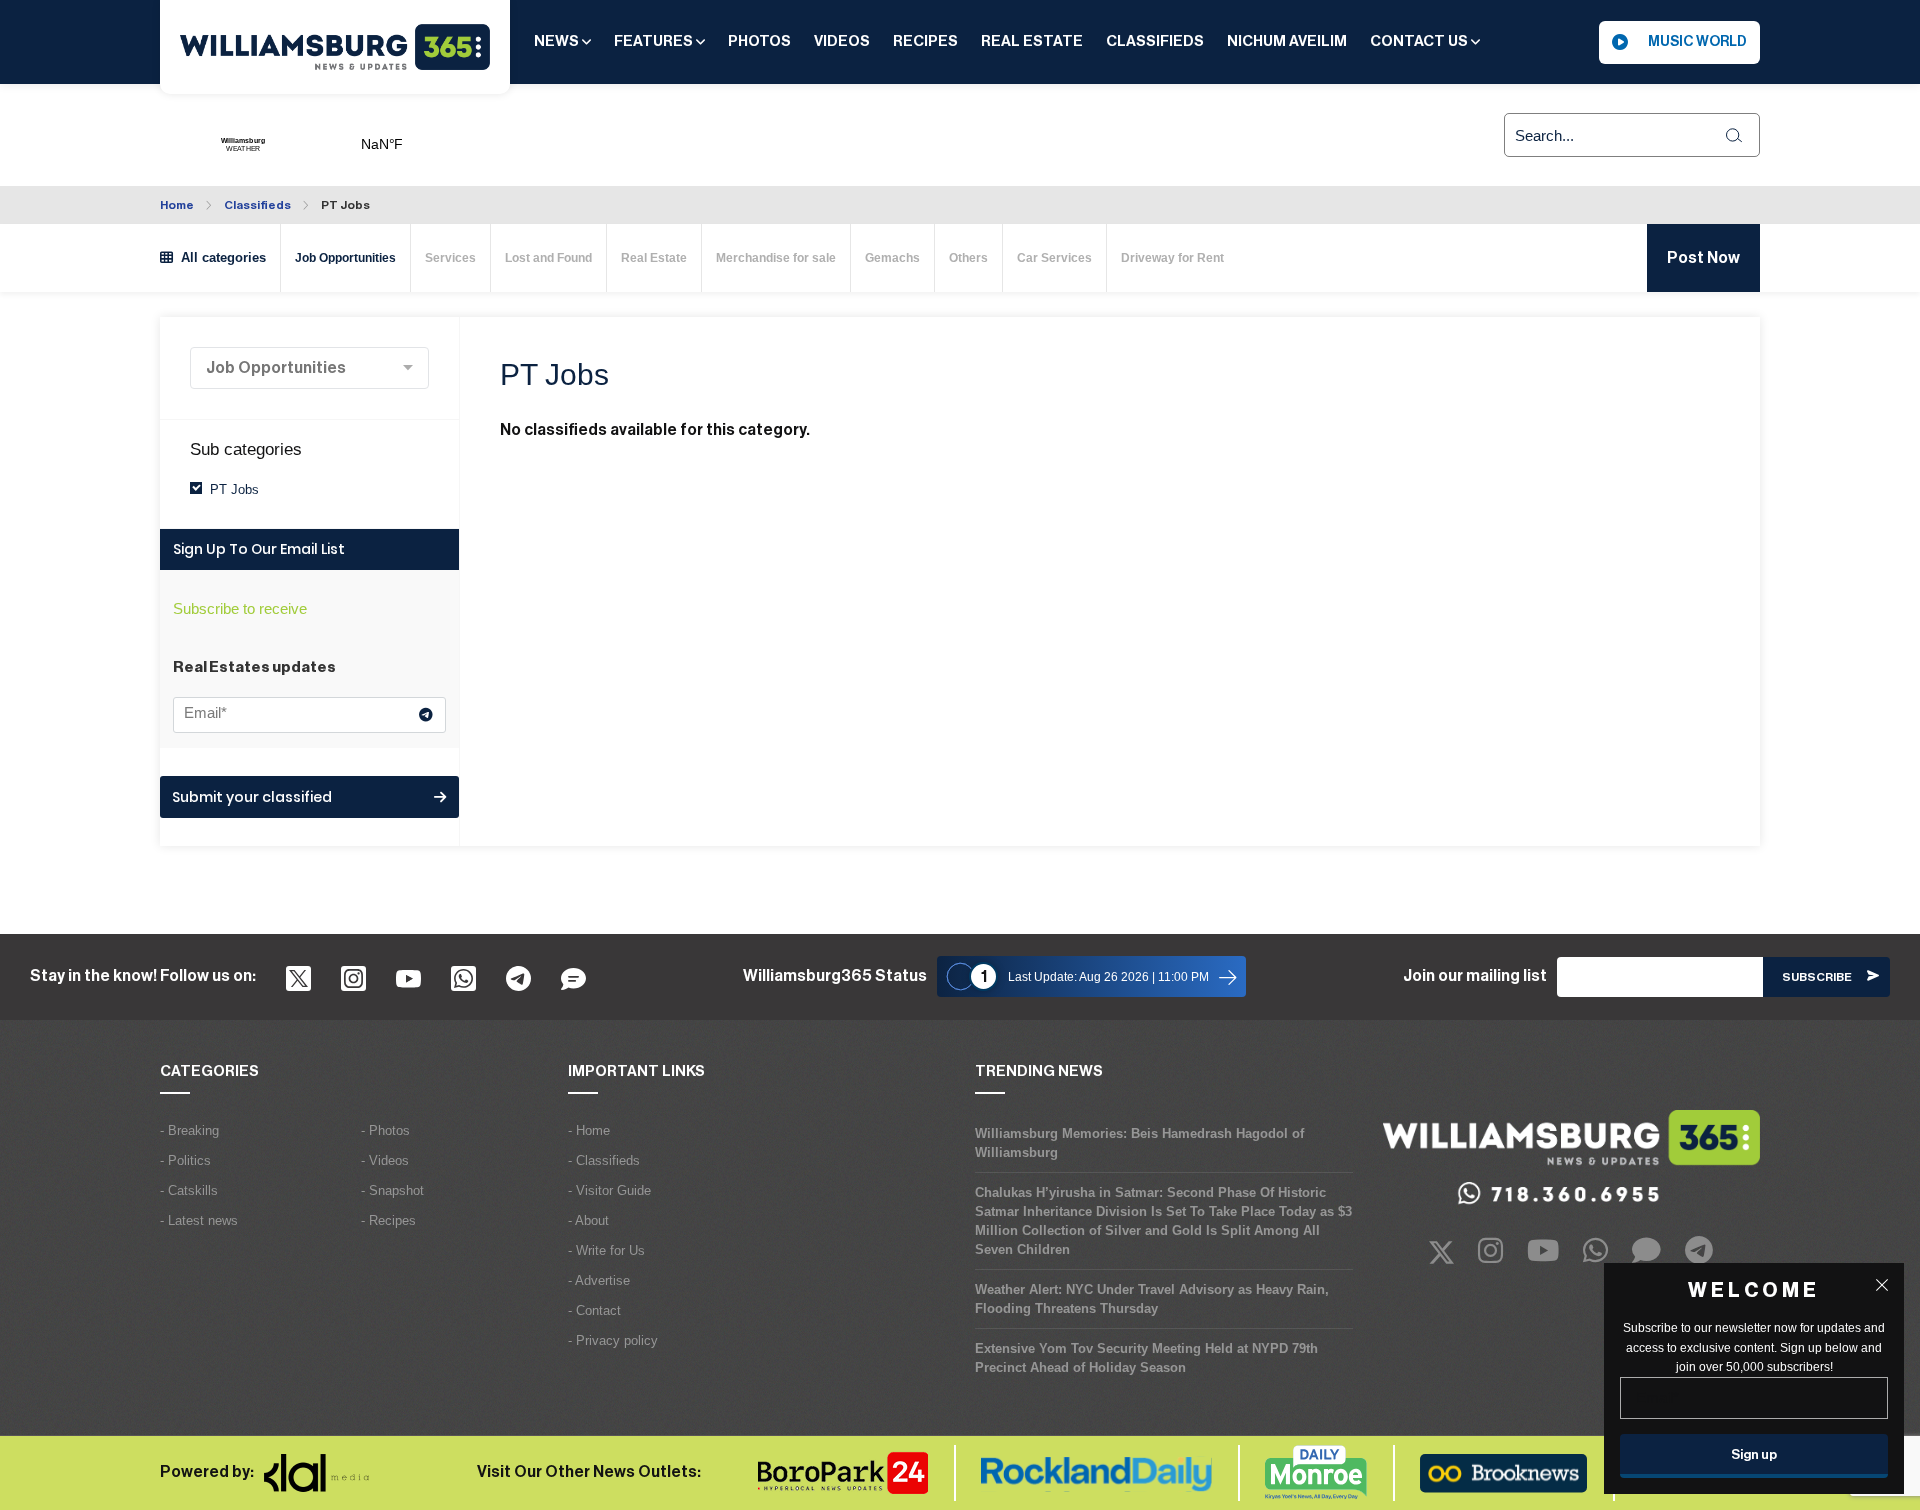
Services (450, 258)
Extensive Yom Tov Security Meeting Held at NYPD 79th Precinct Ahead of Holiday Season (1146, 1358)
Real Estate (1032, 41)
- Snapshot (392, 1190)
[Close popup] (1882, 1285)
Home (177, 205)
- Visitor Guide (609, 1190)
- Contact (594, 1310)
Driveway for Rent (1172, 258)
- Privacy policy (613, 1340)
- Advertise (599, 1280)
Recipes (925, 41)
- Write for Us (606, 1250)
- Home (589, 1130)
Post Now (1703, 258)
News (558, 41)
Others (968, 258)
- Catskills (189, 1190)
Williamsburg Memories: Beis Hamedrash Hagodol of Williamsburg (1139, 1143)
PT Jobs (345, 205)
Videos (842, 41)
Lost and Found (548, 258)
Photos (759, 41)
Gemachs (892, 258)
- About (588, 1220)
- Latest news (199, 1220)
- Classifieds (604, 1160)
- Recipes (388, 1220)
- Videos (385, 1160)
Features (655, 41)
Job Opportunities (345, 258)
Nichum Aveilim (1287, 41)
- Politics (185, 1160)
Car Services (1054, 258)
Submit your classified (252, 797)
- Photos (385, 1130)
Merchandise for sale (776, 258)
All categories (219, 257)
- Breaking (189, 1130)
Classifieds (1155, 41)
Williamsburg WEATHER (455, 135)
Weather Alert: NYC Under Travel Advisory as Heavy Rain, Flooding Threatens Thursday (1152, 1299)
